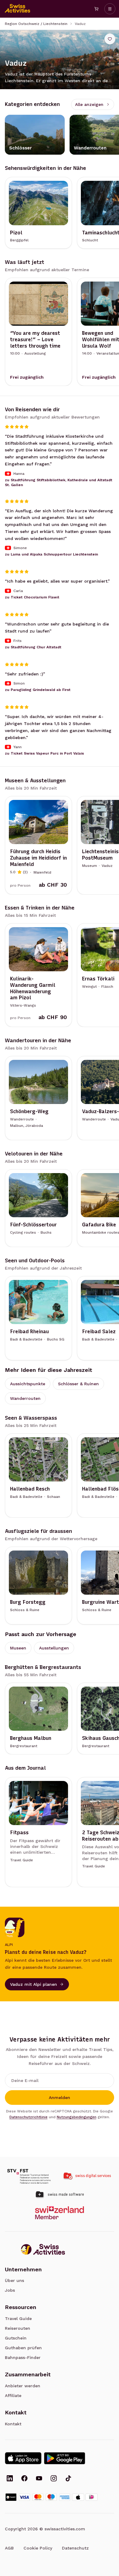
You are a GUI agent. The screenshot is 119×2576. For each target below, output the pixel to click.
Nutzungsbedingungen (77, 2117)
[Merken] (110, 39)
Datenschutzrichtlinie (29, 2117)
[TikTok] (68, 2479)
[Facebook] (24, 2479)
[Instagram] (54, 2479)
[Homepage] (18, 9)
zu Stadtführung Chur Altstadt (33, 647)
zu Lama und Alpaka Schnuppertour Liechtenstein (51, 555)
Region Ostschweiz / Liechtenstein (36, 24)
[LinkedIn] (10, 2479)
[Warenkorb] (96, 9)
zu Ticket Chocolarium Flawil (32, 597)
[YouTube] (39, 2479)
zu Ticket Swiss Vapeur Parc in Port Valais (44, 754)
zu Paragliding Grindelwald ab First (38, 690)
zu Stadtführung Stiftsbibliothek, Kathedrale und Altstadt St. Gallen (59, 482)
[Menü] (110, 9)
